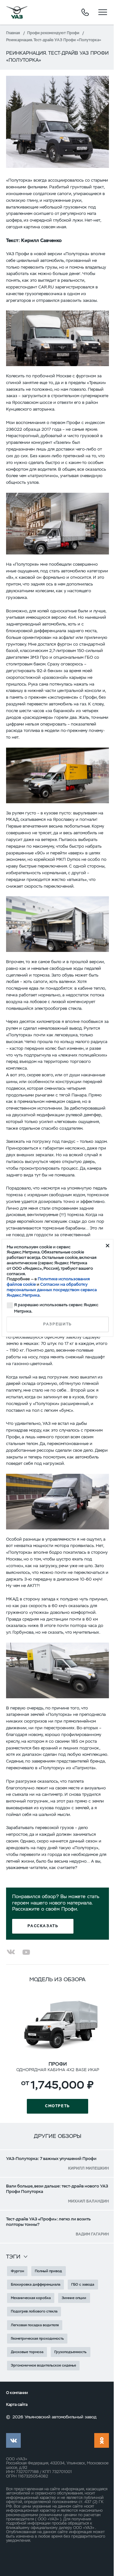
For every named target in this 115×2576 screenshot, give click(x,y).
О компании (17, 2393)
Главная (13, 33)
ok (102, 2440)
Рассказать (43, 1926)
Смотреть (57, 2106)
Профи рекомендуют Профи (53, 33)
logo (17, 12)
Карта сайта (17, 2405)
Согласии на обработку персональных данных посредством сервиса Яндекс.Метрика (52, 1290)
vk (13, 2440)
